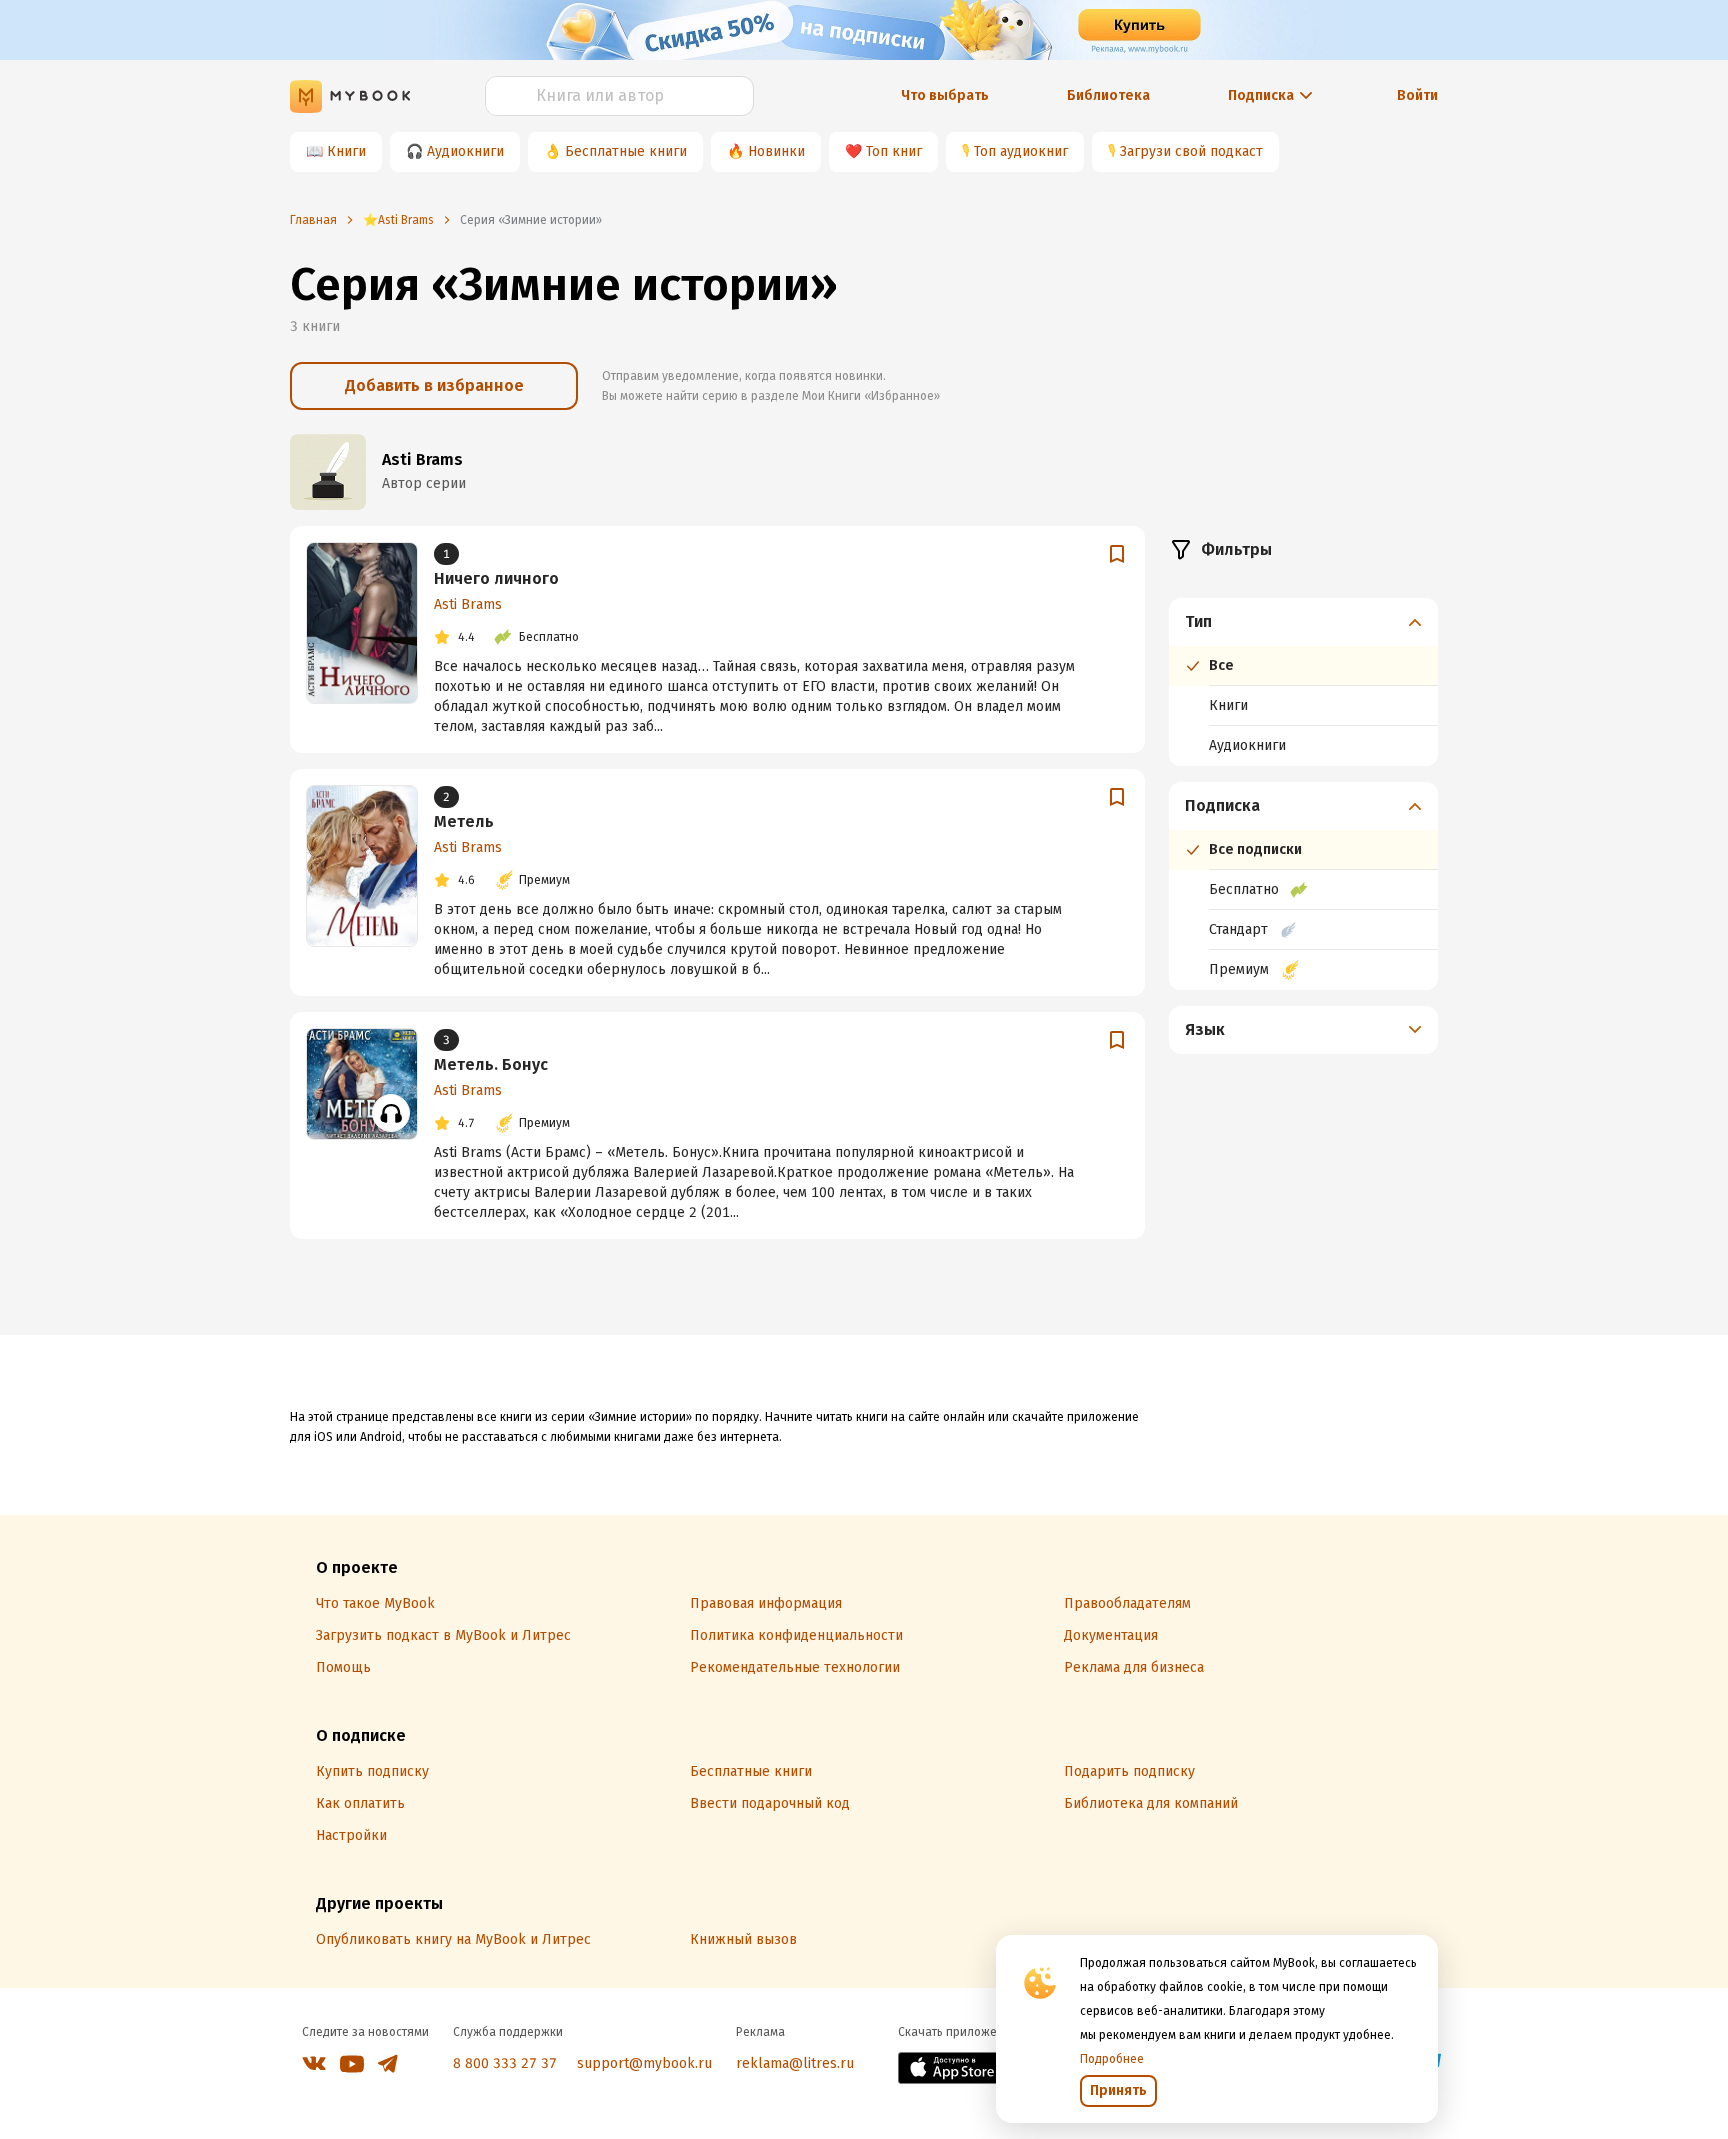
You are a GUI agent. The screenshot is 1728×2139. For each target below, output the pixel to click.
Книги (346, 151)
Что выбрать (945, 95)
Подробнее (1112, 2059)
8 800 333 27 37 (505, 2063)
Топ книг (894, 151)
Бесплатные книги (626, 151)
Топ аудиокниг (1021, 151)
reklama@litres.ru (795, 2063)
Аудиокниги (465, 151)
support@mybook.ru (644, 2063)
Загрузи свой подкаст (1191, 151)
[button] (1304, 622)
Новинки (776, 151)
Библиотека (1108, 95)
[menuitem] (1303, 682)
